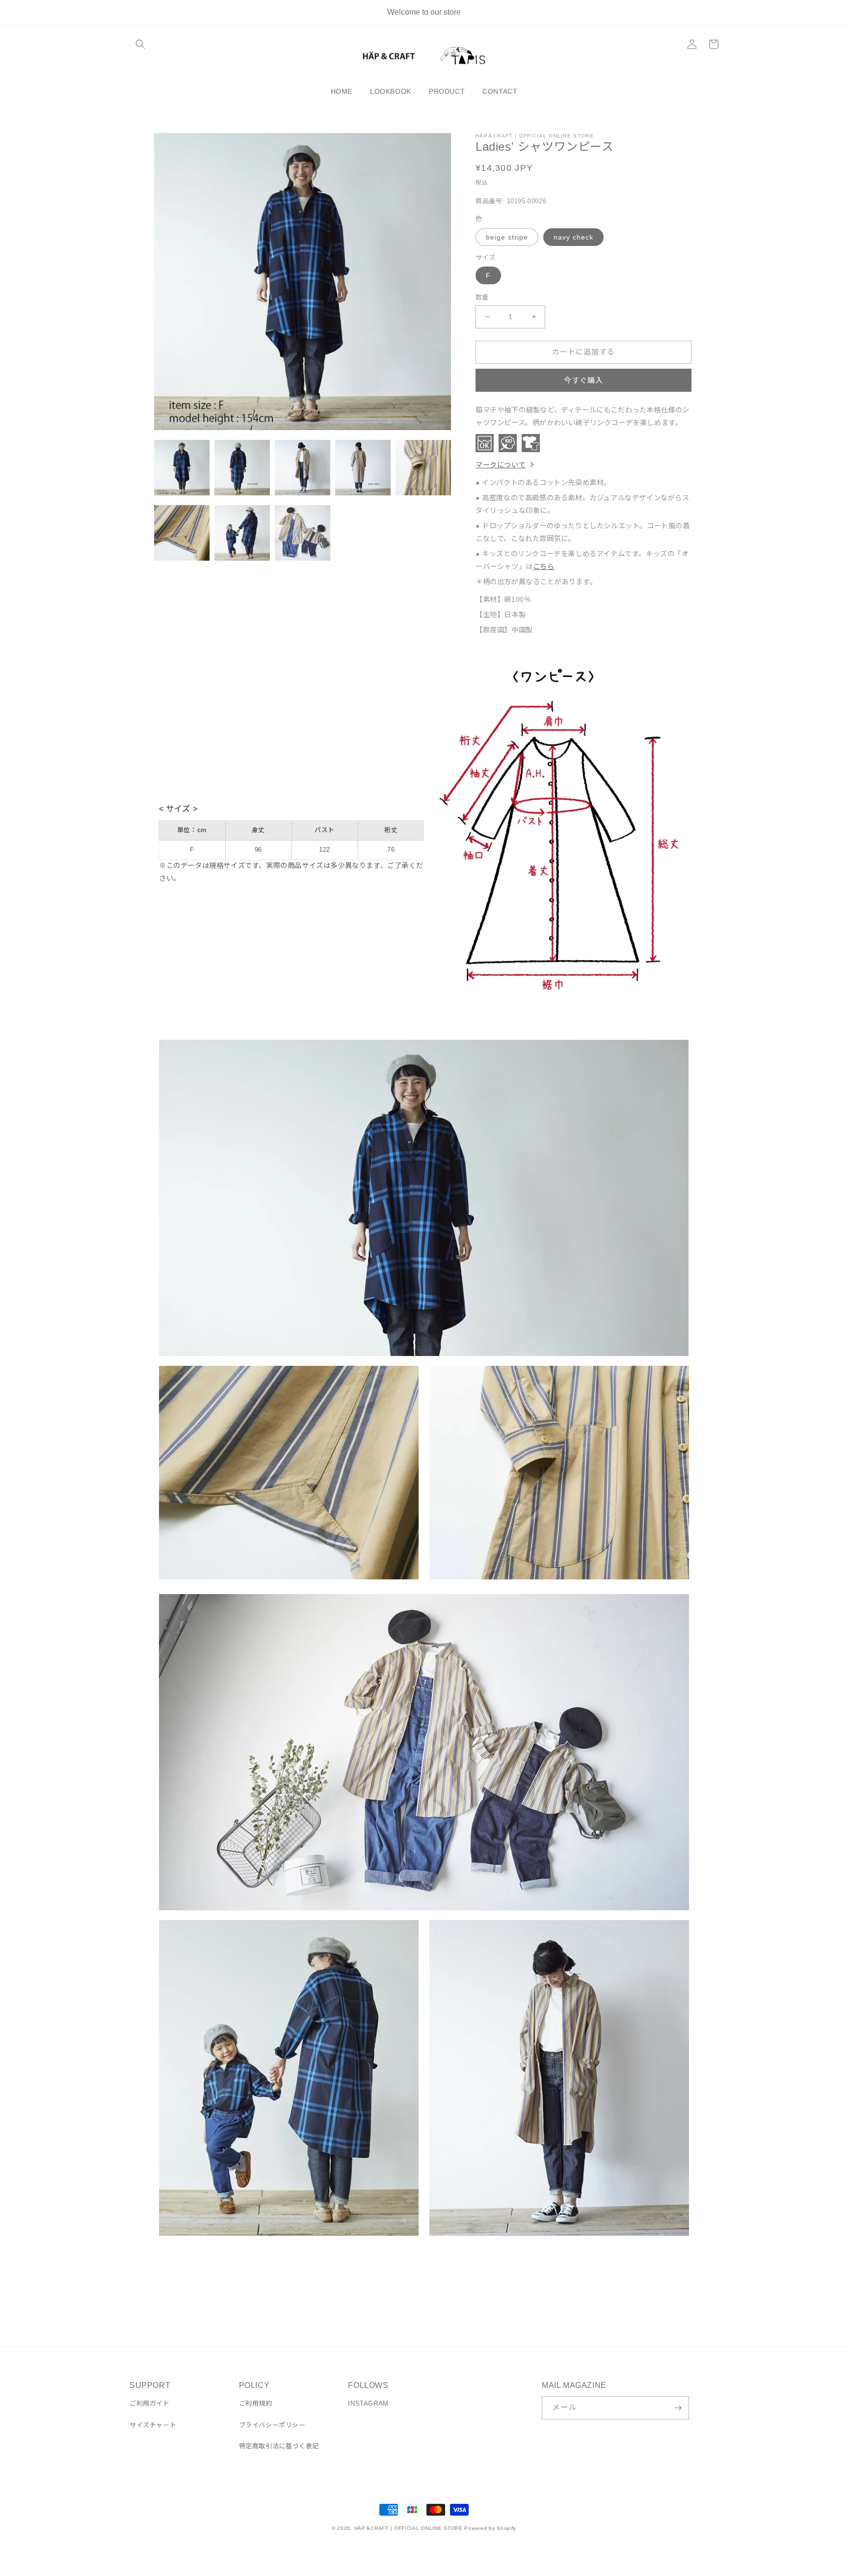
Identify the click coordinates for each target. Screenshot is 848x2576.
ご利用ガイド (150, 2403)
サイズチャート (153, 2425)
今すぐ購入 (583, 380)
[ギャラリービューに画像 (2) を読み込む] (242, 468)
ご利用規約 (256, 2403)
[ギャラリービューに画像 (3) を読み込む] (303, 468)
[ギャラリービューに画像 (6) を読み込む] (182, 533)
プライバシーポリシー (272, 2425)
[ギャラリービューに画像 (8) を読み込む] (303, 533)
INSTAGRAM (368, 2403)
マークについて (501, 465)
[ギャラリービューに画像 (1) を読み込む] (182, 468)
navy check (573, 237)
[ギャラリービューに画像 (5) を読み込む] (423, 468)
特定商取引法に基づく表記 (279, 2446)
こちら (544, 567)
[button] (140, 44)
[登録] (678, 2408)
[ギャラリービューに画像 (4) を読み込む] (363, 468)
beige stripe (507, 237)
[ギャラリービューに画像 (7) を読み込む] (242, 533)
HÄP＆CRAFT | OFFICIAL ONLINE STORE (409, 2528)
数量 (482, 297)
